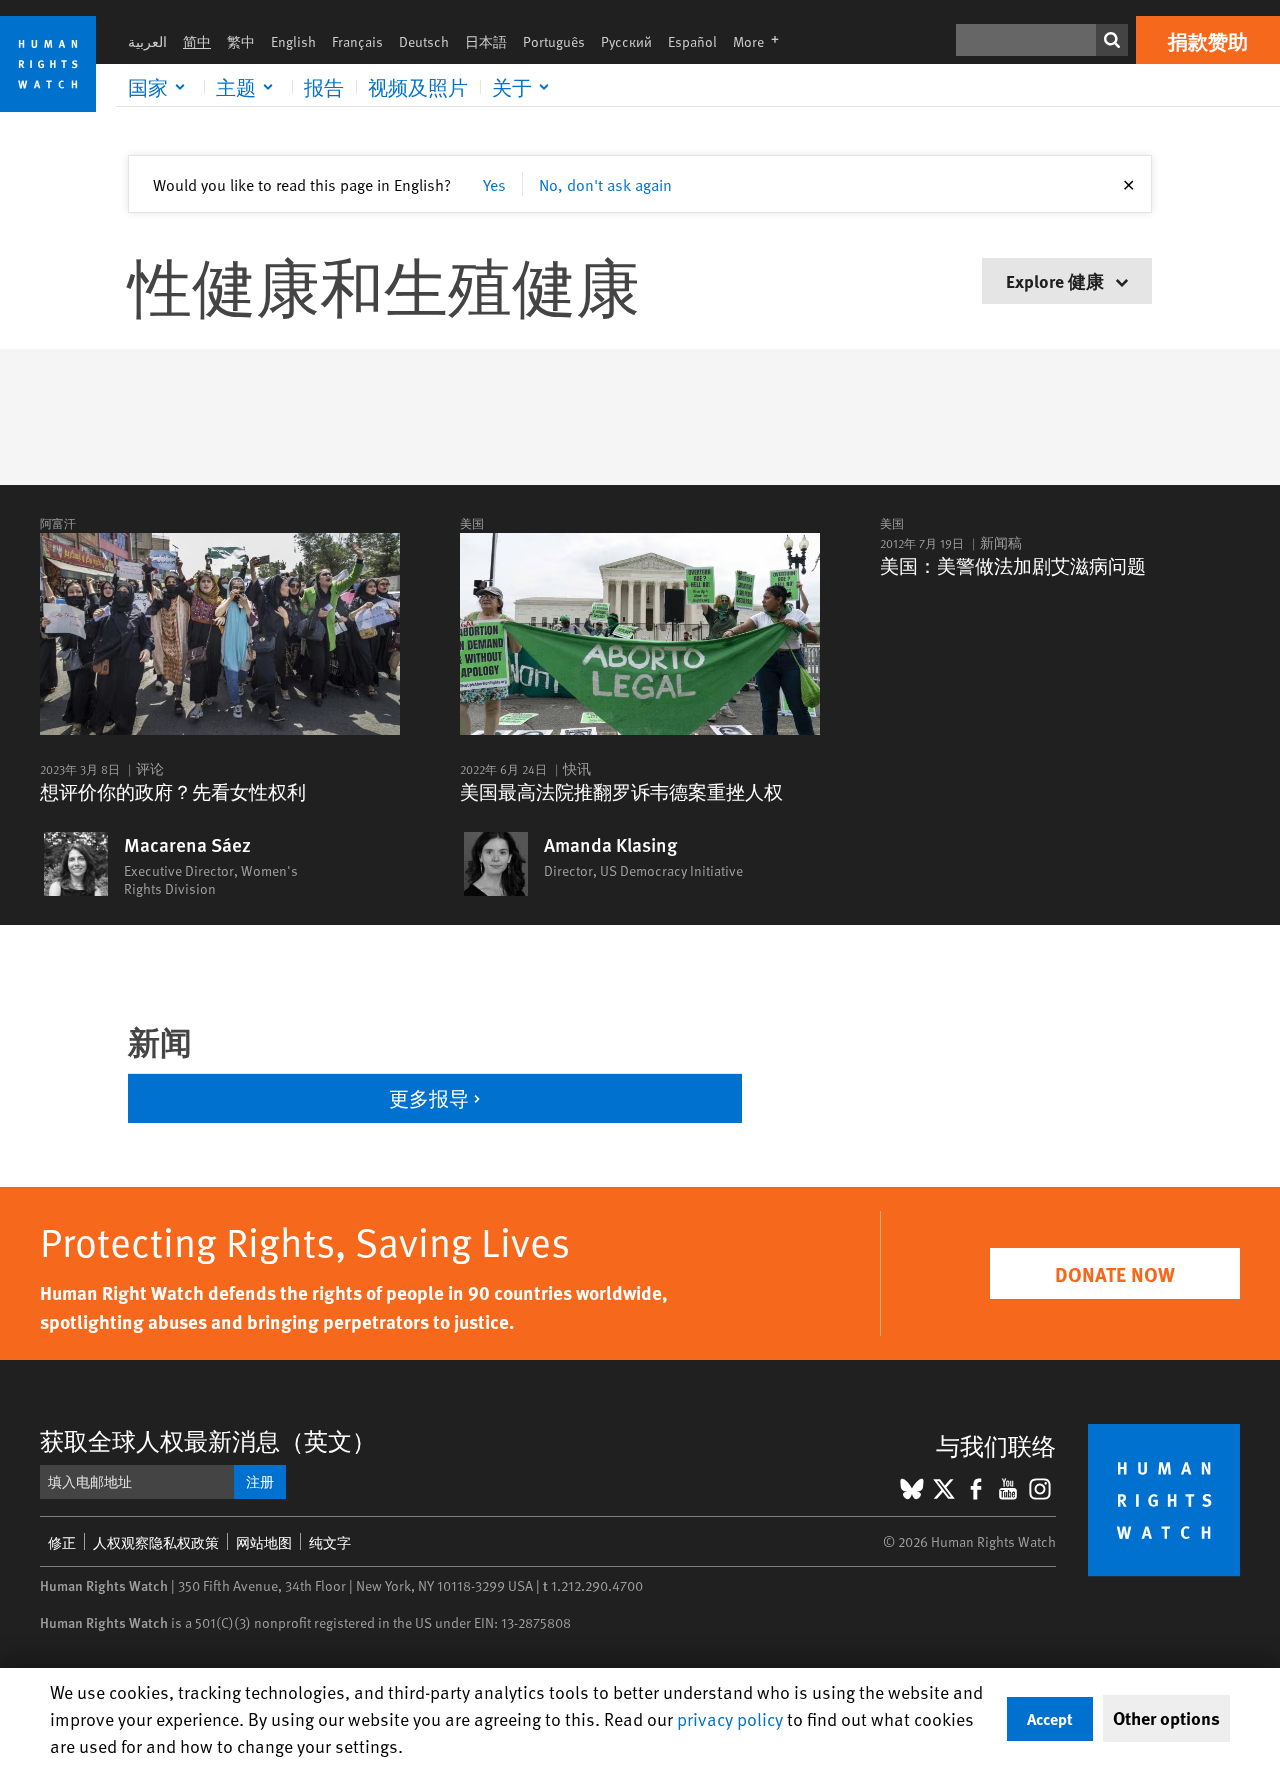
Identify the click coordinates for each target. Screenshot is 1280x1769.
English (293, 41)
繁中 (241, 41)
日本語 (486, 41)
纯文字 (330, 1542)
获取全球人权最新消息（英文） (208, 1440)
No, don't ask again (605, 184)
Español (692, 41)
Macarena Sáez (187, 845)
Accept (1050, 1718)
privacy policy (730, 1718)
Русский (626, 41)
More (762, 41)
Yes (494, 184)
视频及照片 (418, 87)
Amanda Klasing (610, 845)
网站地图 (264, 1542)
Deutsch (424, 41)
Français (357, 41)
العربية (147, 41)
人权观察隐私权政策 (156, 1542)
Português (554, 41)
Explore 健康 (1057, 280)
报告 (324, 87)
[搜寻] (1112, 40)
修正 (62, 1542)
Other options (1166, 1718)
